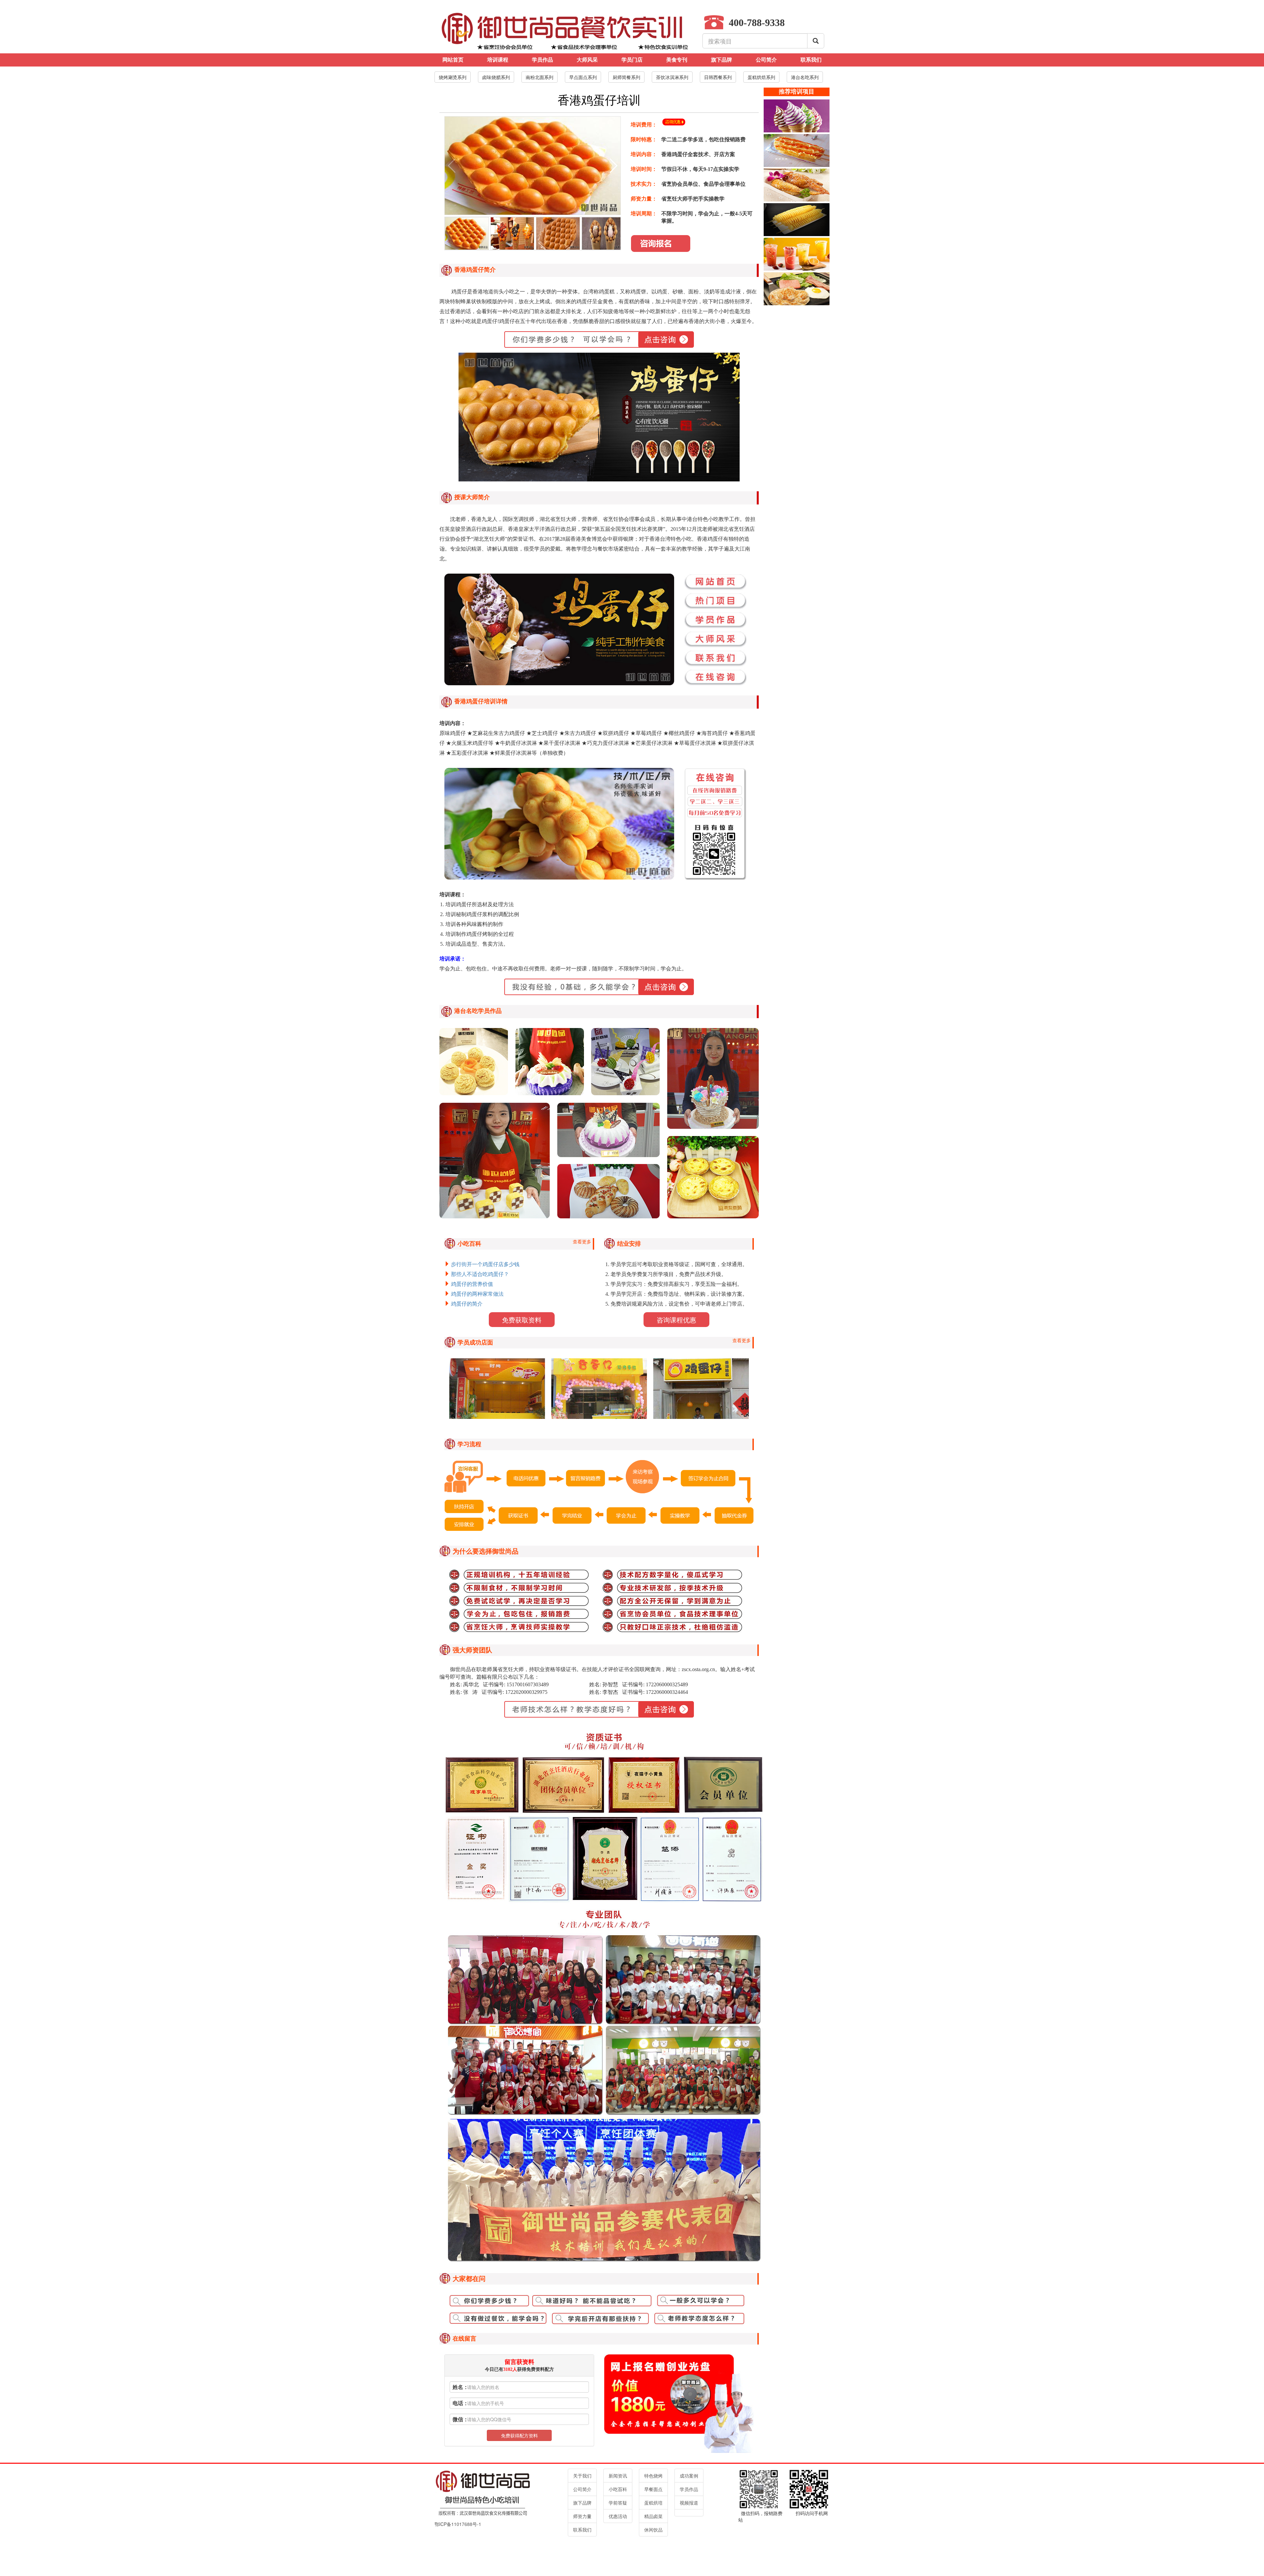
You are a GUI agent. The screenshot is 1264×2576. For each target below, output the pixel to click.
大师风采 (587, 60)
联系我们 (811, 60)
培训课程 (498, 60)
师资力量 (582, 2516)
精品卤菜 (653, 2516)
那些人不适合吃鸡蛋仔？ (480, 1274)
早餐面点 (653, 2489)
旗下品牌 (722, 60)
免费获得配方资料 (519, 2435)
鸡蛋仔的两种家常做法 (477, 1294)
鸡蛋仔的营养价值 (472, 1284)
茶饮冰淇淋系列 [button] (672, 77)
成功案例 (689, 2476)
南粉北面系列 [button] (540, 77)
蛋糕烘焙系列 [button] (761, 77)
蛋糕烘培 (653, 2503)
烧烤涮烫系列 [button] (453, 77)
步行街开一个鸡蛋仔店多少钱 (485, 1264)
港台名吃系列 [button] (805, 77)
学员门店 (632, 60)
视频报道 (689, 2503)
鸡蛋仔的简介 (467, 1304)
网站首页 (453, 60)
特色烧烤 (653, 2476)
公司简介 (766, 60)
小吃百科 (618, 2489)
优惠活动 (618, 2516)
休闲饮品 (653, 2530)
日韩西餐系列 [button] (718, 77)
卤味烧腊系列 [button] (496, 77)
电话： (461, 2403)
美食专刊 (677, 60)
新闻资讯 (618, 2476)
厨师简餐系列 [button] (626, 77)
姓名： (461, 2387)
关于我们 (582, 2476)
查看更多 (582, 1241)
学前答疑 (618, 2503)
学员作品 (542, 60)
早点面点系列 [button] (583, 77)
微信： (461, 2419)
